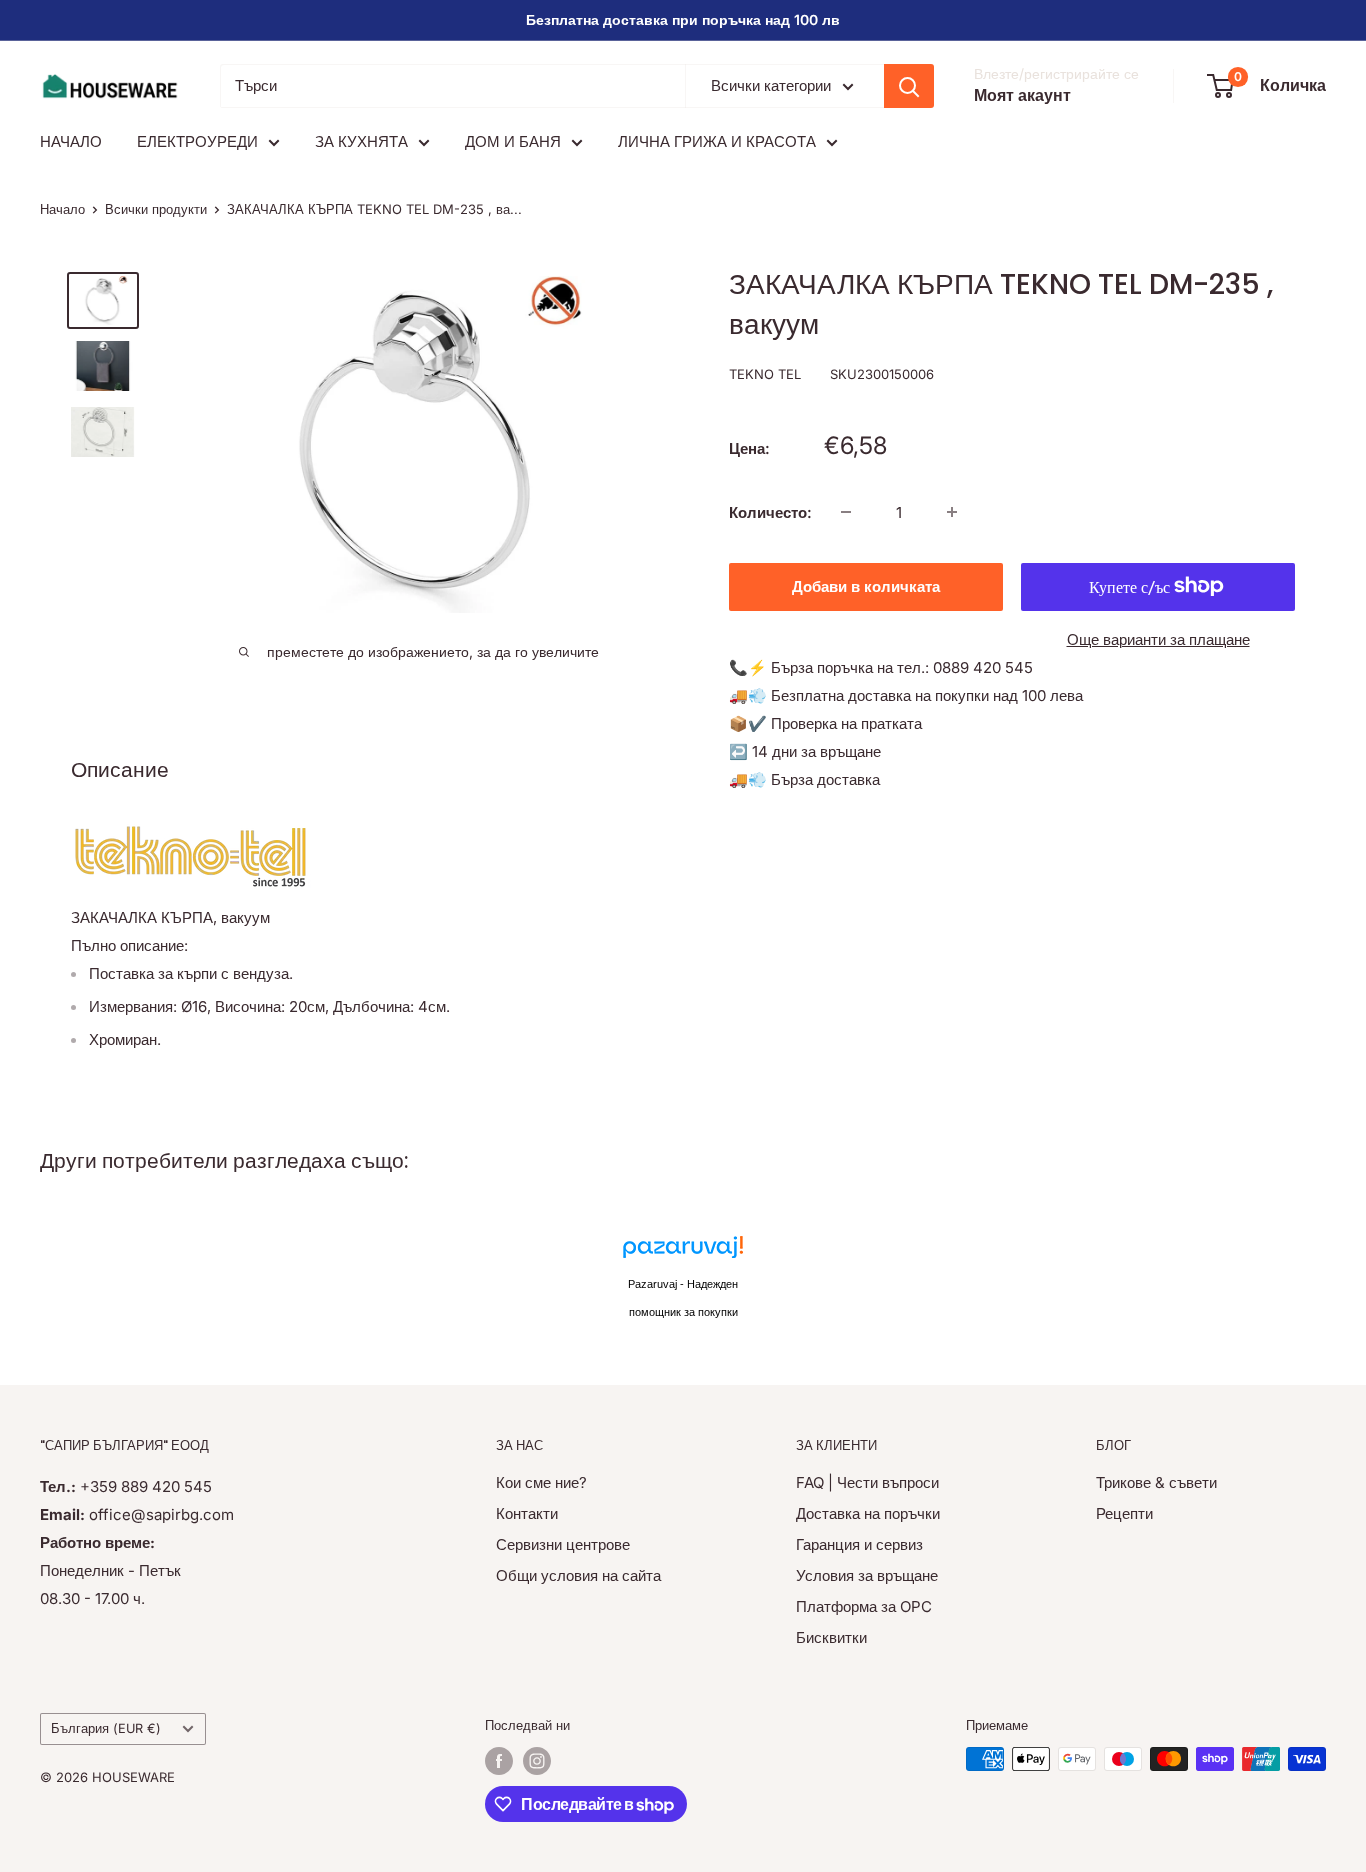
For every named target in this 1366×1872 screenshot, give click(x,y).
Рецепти (1124, 1513)
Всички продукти (156, 209)
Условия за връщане (867, 1575)
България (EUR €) (106, 1728)
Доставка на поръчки (868, 1513)
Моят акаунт (1022, 95)
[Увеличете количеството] (952, 512)
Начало (62, 209)
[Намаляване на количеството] (846, 512)
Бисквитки (831, 1637)
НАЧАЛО (71, 141)
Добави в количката (866, 585)
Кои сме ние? (541, 1482)
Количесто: (770, 511)
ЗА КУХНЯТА (361, 141)
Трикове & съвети (1156, 1482)
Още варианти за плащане (1158, 638)
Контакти (527, 1513)
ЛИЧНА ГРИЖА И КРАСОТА (717, 141)
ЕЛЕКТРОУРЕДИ (197, 141)
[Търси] (909, 86)
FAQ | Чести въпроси (867, 1482)
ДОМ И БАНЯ (513, 141)
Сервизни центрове (563, 1544)
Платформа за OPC (864, 1606)
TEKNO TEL (765, 374)
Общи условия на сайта (578, 1575)
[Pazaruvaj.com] (683, 1252)
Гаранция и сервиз (859, 1544)
